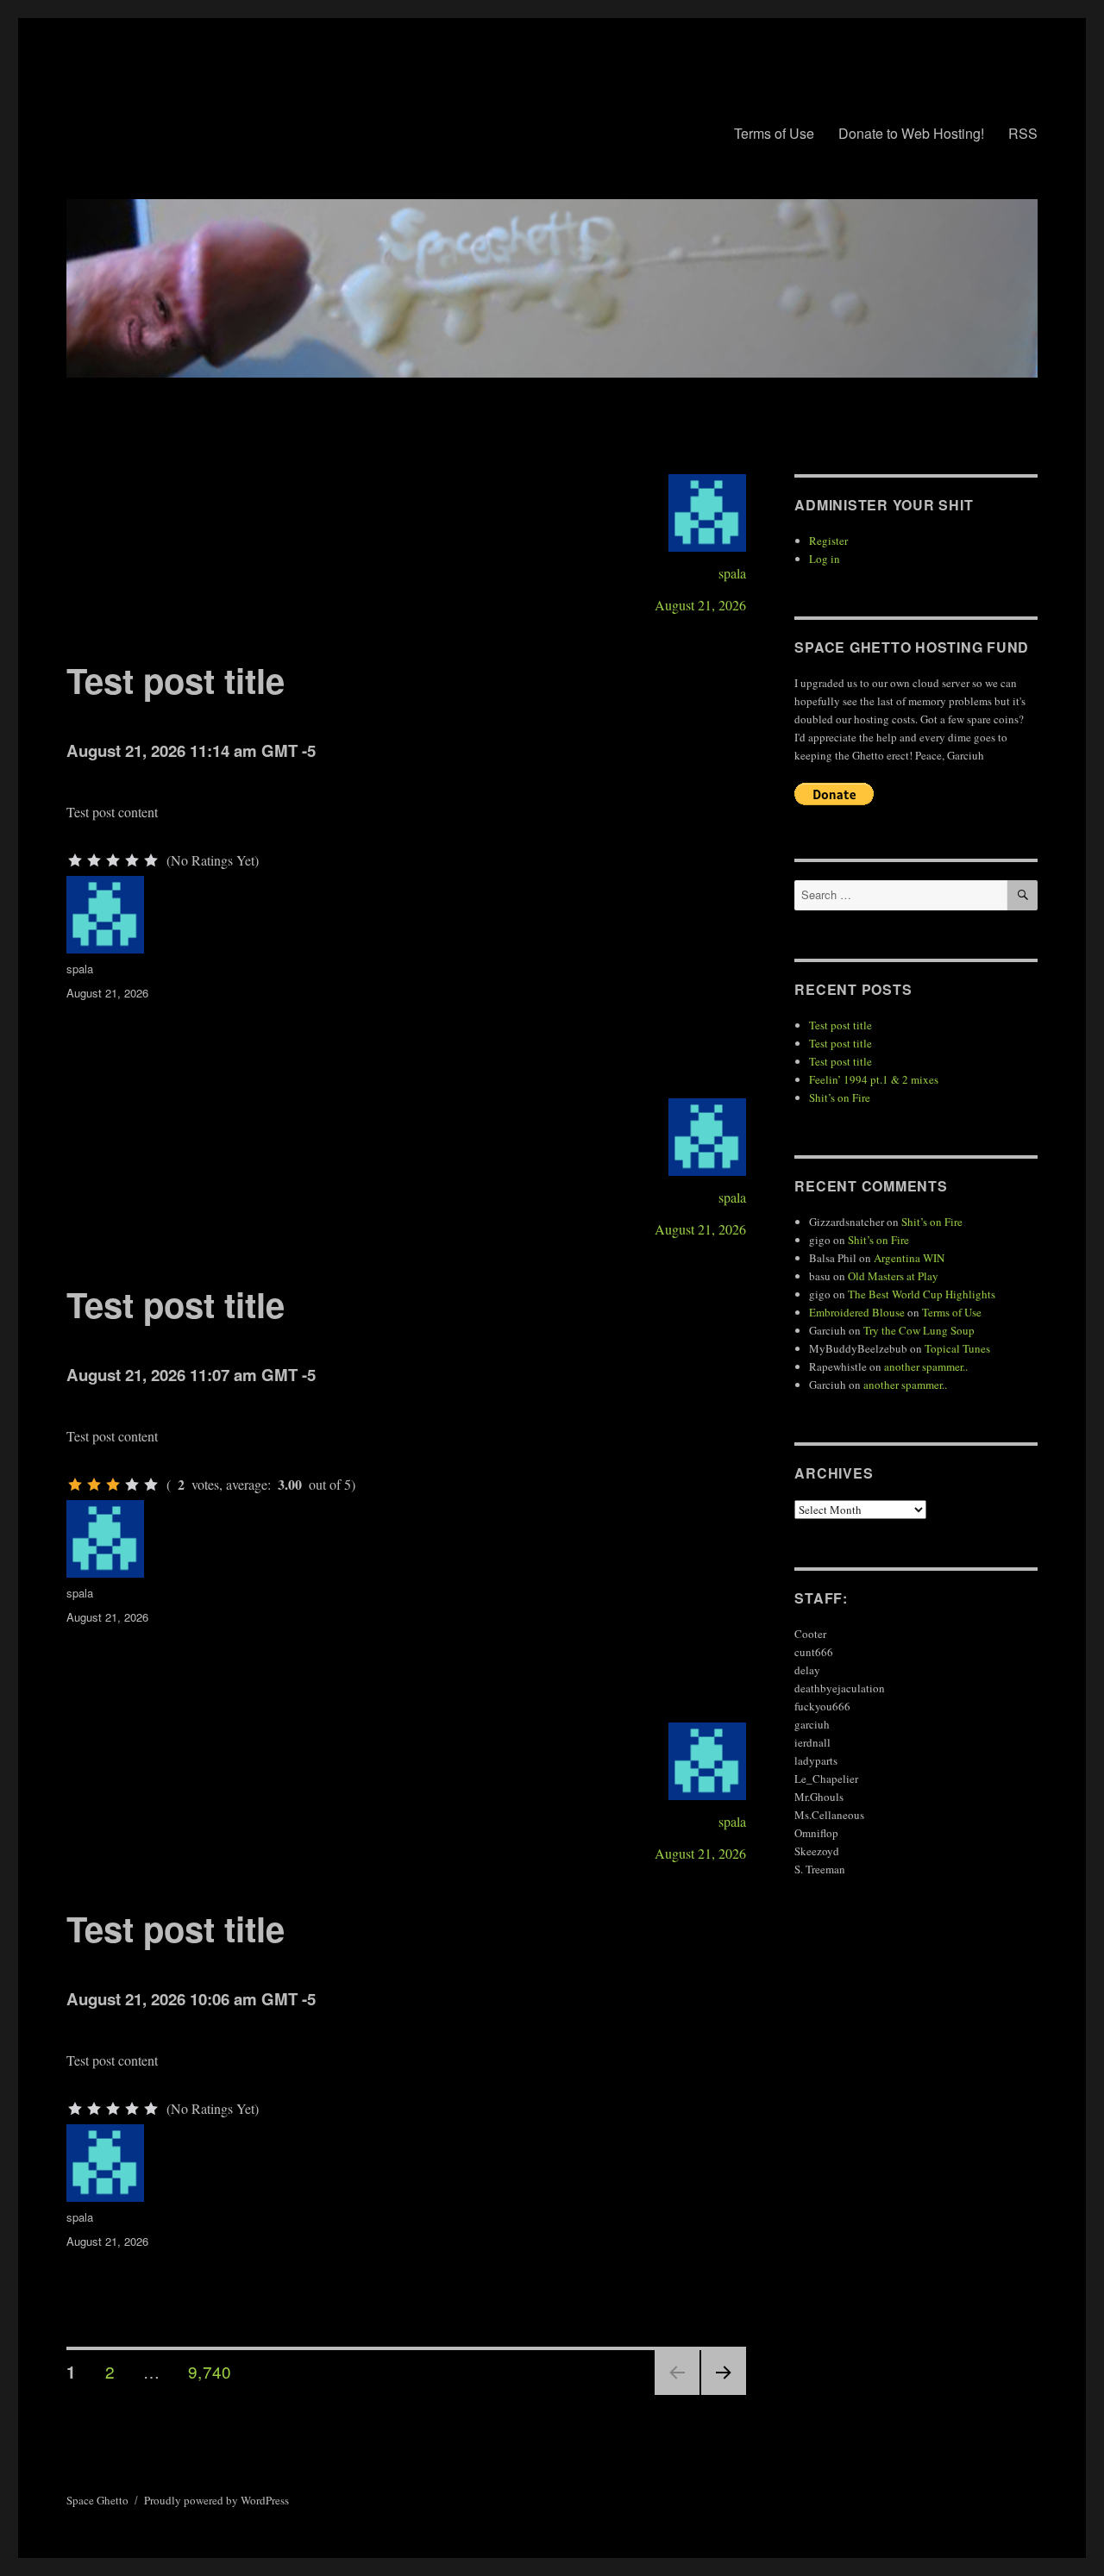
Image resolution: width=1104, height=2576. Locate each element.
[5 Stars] (151, 860)
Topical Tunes (957, 1348)
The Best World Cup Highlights (922, 1294)
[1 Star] (75, 860)
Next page (724, 2394)
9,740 (210, 2371)
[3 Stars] (113, 860)
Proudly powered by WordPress (216, 2500)
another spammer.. (926, 1366)
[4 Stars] (132, 860)
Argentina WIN (909, 1258)
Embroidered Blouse (857, 1312)
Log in (825, 559)
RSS (1023, 133)
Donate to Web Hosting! (911, 133)
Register (828, 541)
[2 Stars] (94, 860)
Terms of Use (774, 133)
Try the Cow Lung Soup (919, 1330)
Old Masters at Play (893, 1276)
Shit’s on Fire (840, 1097)
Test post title (176, 680)
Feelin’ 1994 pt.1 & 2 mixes (874, 1079)
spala (732, 573)
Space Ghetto (97, 2500)
